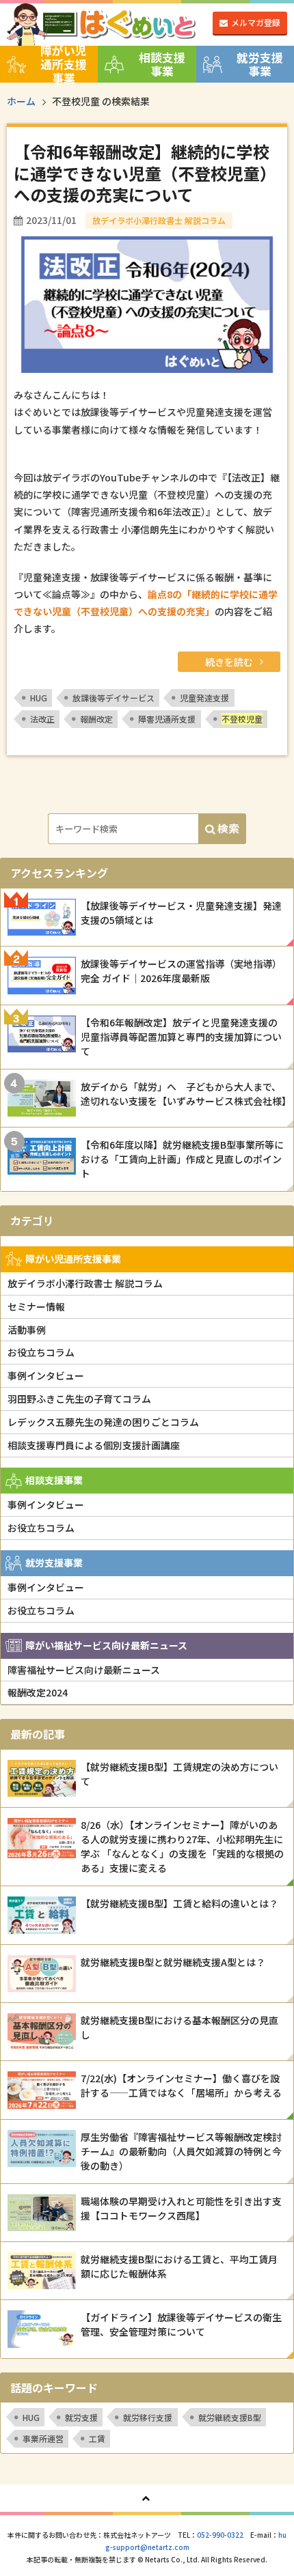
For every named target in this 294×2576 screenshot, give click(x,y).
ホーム (21, 101)
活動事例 (27, 1330)
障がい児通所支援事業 (64, 64)
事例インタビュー (46, 1375)
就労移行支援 (148, 2417)
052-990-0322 (220, 2535)
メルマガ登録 (256, 22)
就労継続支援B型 (230, 2417)
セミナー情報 (36, 1306)
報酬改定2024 (38, 1692)
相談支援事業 (162, 64)
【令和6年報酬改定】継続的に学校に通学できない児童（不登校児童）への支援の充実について (145, 172)
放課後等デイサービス (113, 698)
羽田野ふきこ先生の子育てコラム (79, 1399)
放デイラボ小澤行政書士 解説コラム (85, 1283)
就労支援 (81, 2417)
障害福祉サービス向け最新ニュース (84, 1670)
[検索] (222, 829)
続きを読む (229, 662)
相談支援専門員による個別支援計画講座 (94, 1445)
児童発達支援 (204, 698)
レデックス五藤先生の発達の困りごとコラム (103, 1422)
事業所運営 (43, 2438)
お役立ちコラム (41, 1352)
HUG (39, 698)
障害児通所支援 (167, 719)
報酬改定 (96, 719)
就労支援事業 (260, 64)
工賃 (97, 2438)
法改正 (42, 719)
